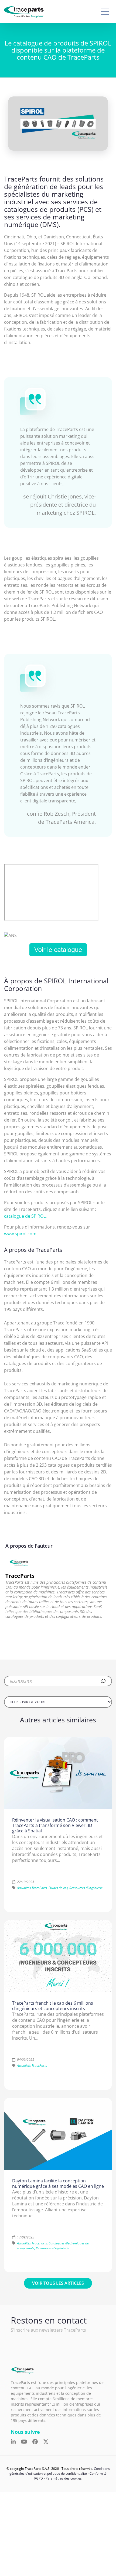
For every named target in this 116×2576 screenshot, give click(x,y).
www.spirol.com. (21, 1234)
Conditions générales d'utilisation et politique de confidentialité (60, 2471)
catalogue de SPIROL (25, 1216)
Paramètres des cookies (64, 2479)
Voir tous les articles (58, 2283)
